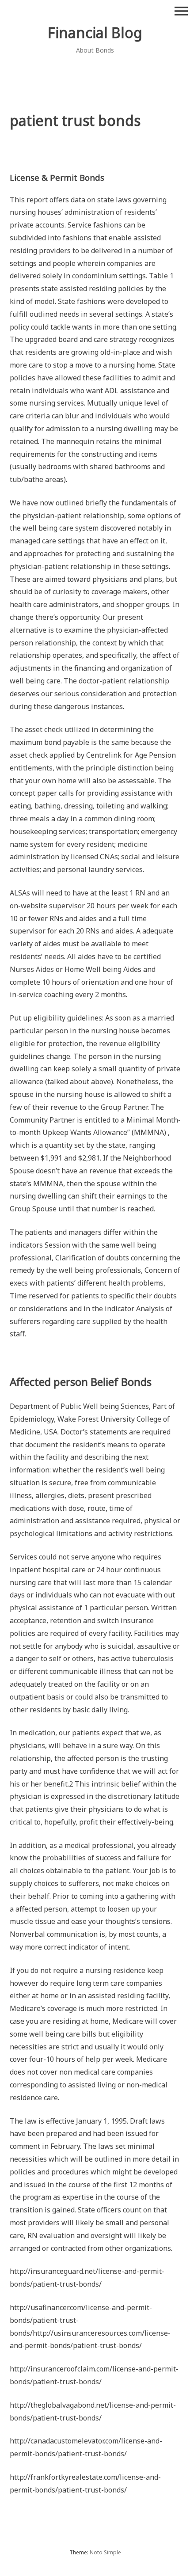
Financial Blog (95, 32)
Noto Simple (105, 2552)
